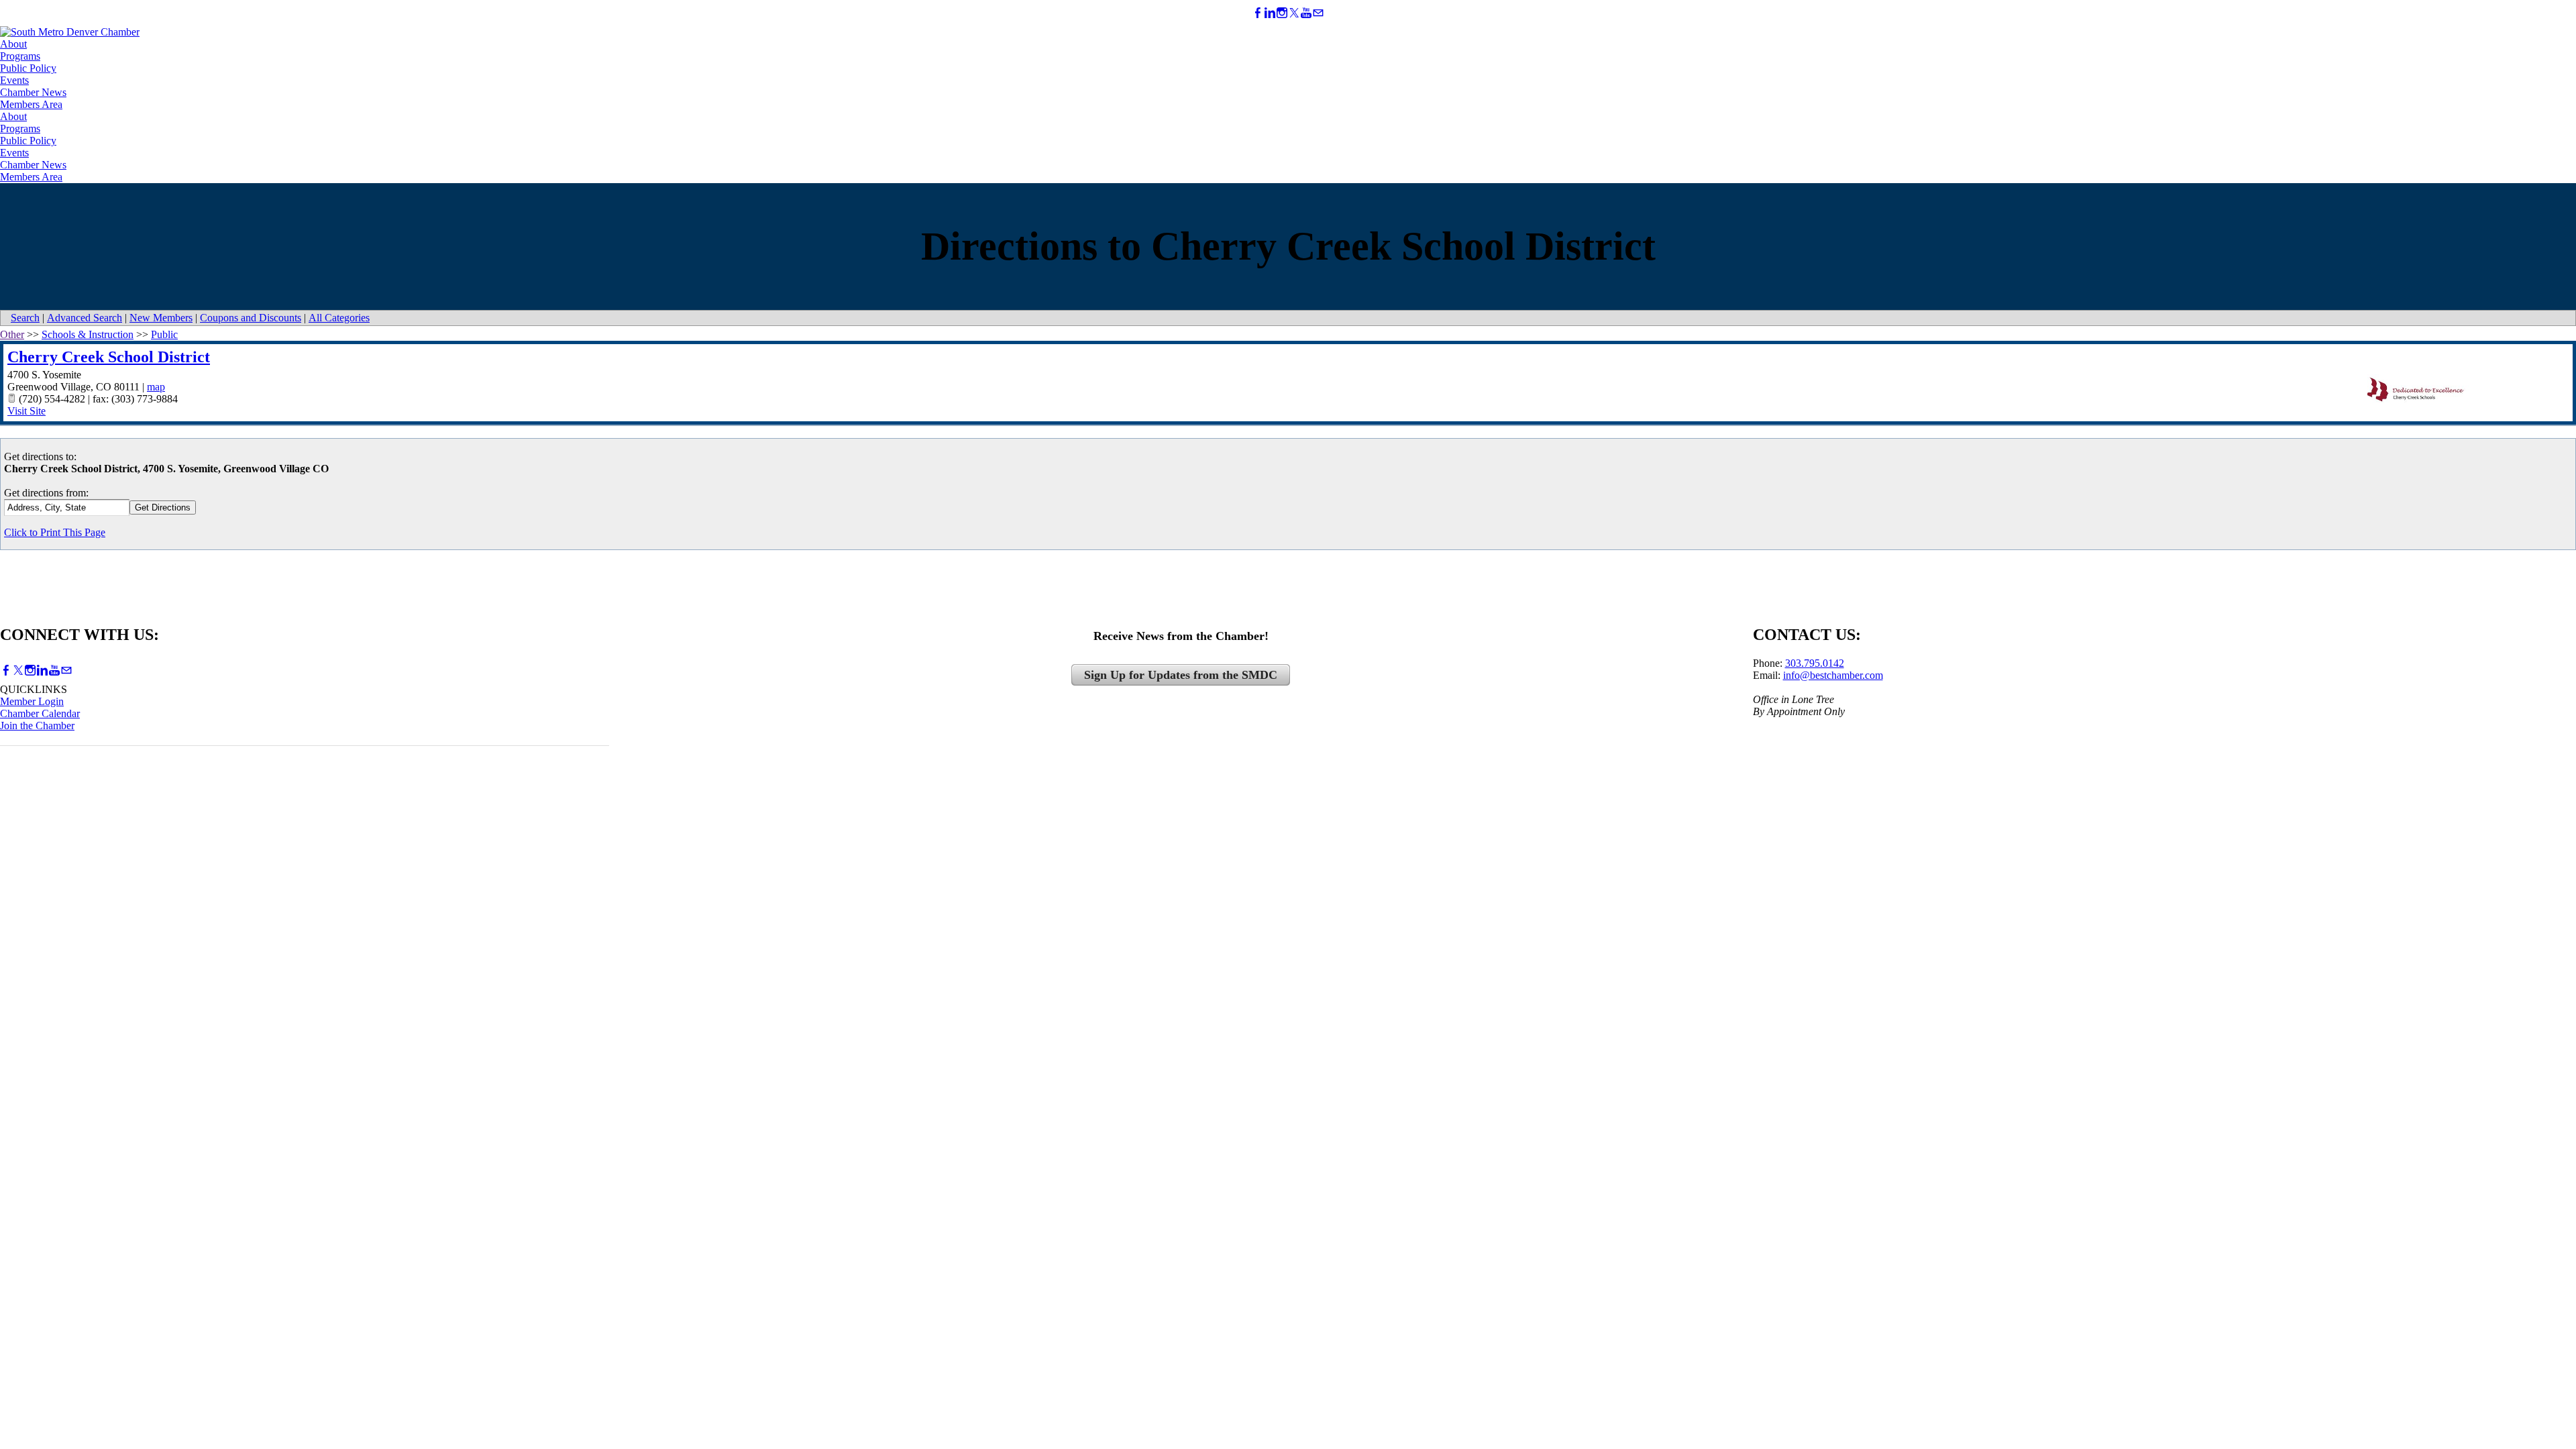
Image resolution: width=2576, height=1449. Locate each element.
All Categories (339, 318)
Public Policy (28, 68)
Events (14, 80)
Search (25, 318)
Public (164, 334)
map (156, 387)
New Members (161, 318)
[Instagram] (1282, 13)
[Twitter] (1294, 13)
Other (12, 334)
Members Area (31, 104)
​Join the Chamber (37, 726)
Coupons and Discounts (251, 318)
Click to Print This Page (55, 532)
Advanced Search (85, 318)
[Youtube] (1306, 13)
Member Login (32, 701)
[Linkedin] (1270, 13)
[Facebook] (1258, 13)
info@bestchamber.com (1833, 675)
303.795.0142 (1815, 663)
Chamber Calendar (40, 713)
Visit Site (26, 411)
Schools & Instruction (88, 334)
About (13, 44)
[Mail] (1318, 13)
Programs (20, 56)
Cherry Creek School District (109, 357)
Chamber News (33, 92)
